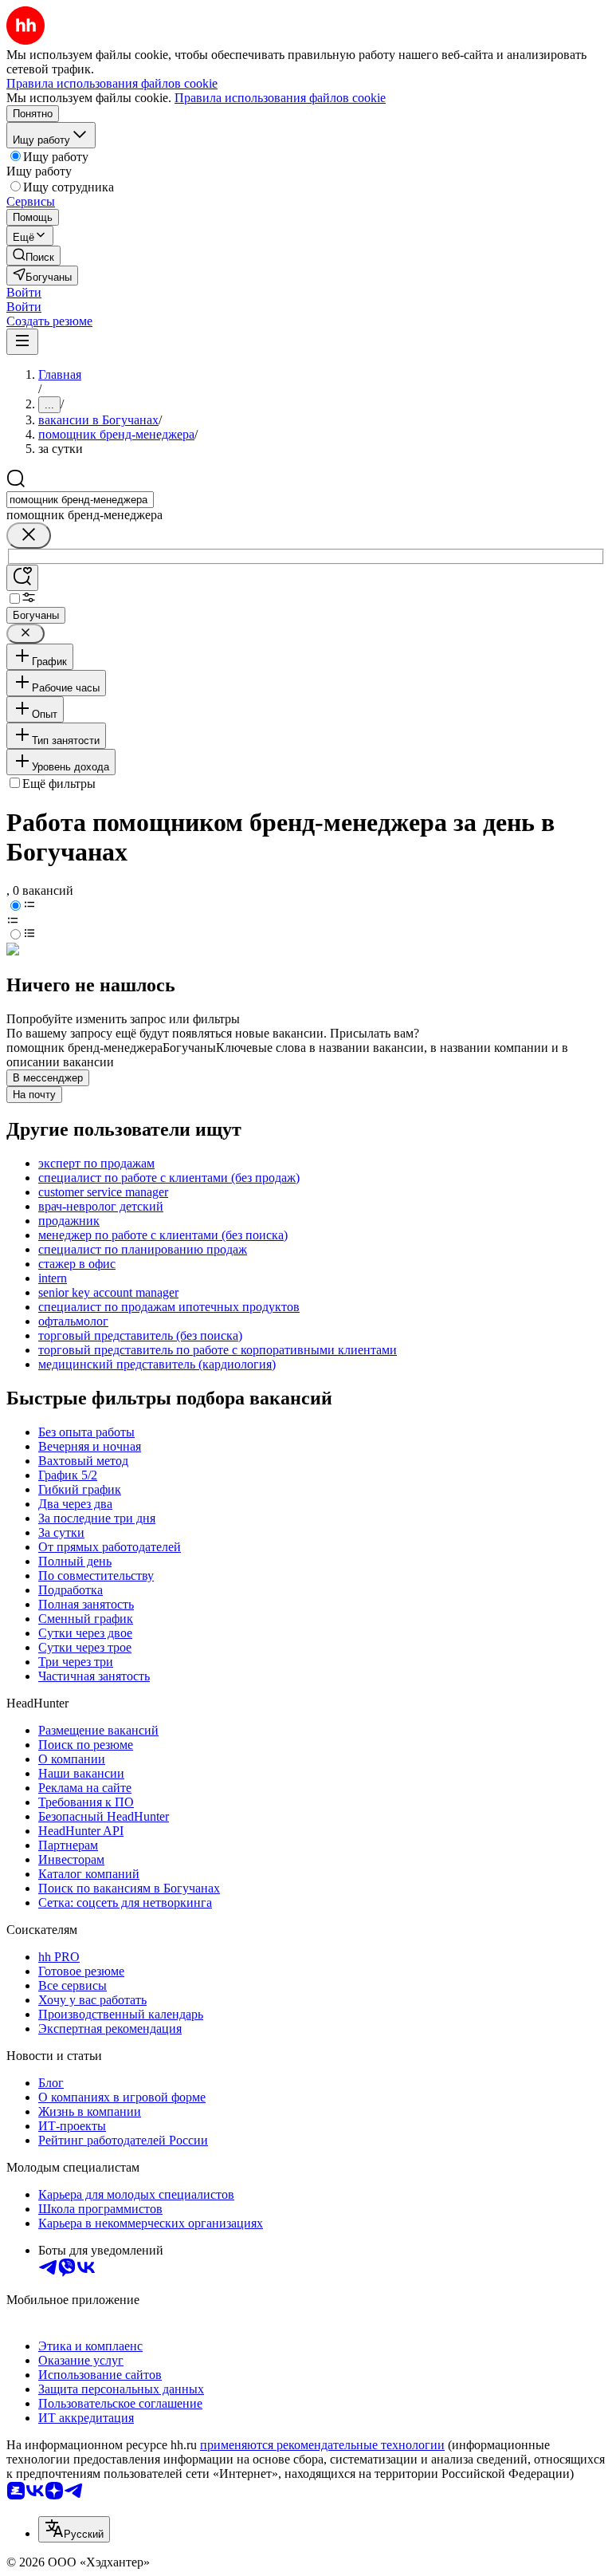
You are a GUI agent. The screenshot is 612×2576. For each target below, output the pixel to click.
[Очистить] (29, 536)
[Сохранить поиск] (22, 578)
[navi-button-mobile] (22, 342)
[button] (24, 292)
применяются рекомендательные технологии (322, 2445)
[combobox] (80, 500)
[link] (33, 256)
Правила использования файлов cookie (280, 98)
